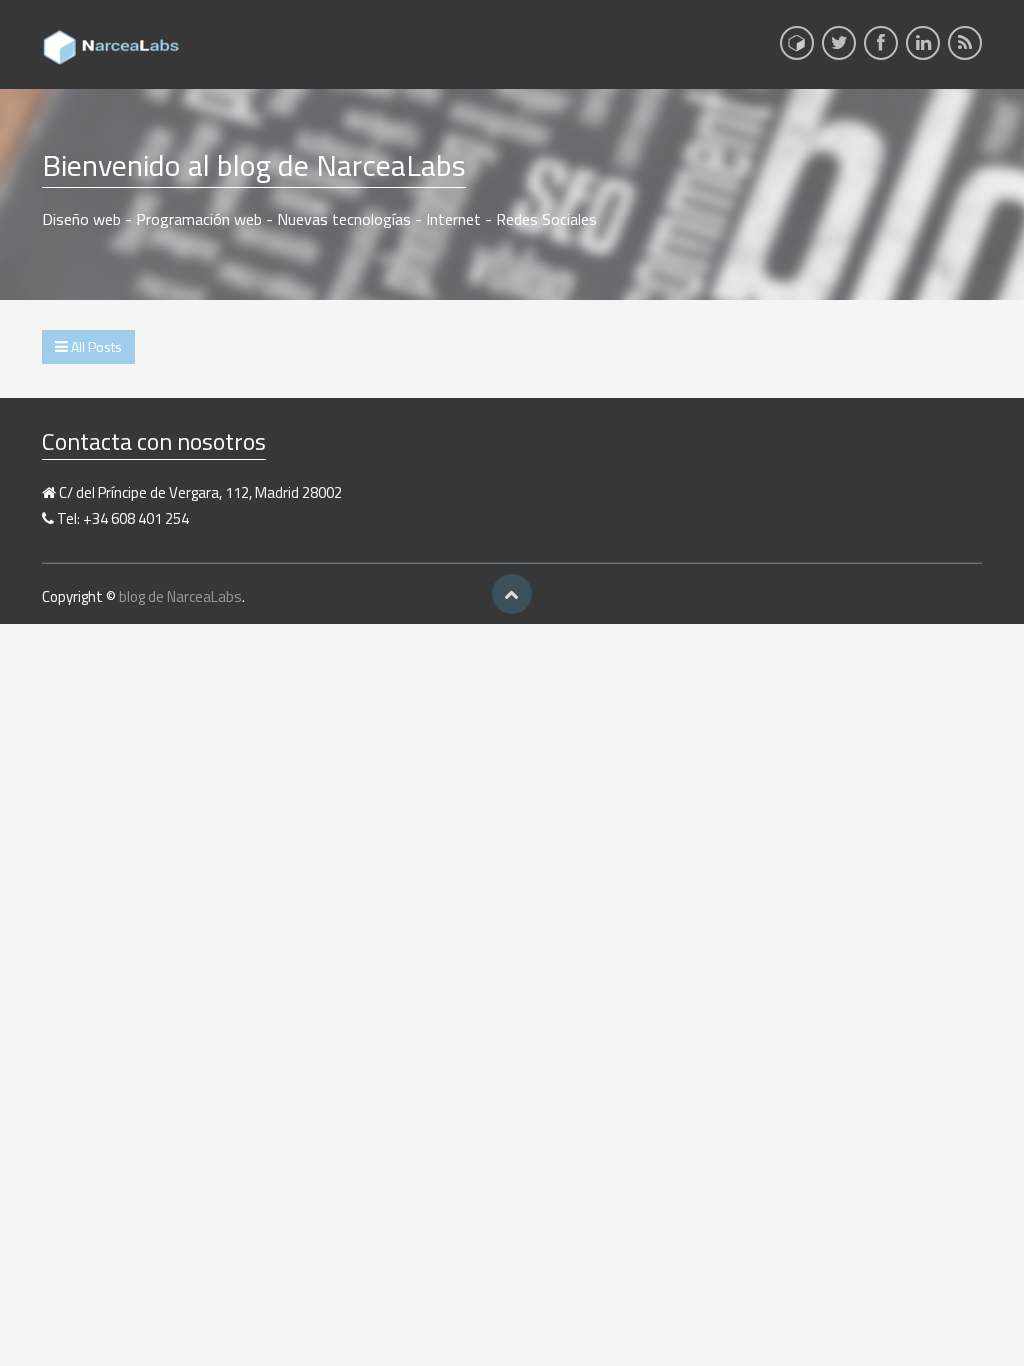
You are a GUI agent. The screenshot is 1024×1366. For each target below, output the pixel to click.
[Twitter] (839, 49)
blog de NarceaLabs (180, 596)
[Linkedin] (923, 49)
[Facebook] (881, 49)
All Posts (95, 346)
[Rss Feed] (965, 49)
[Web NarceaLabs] (797, 43)
